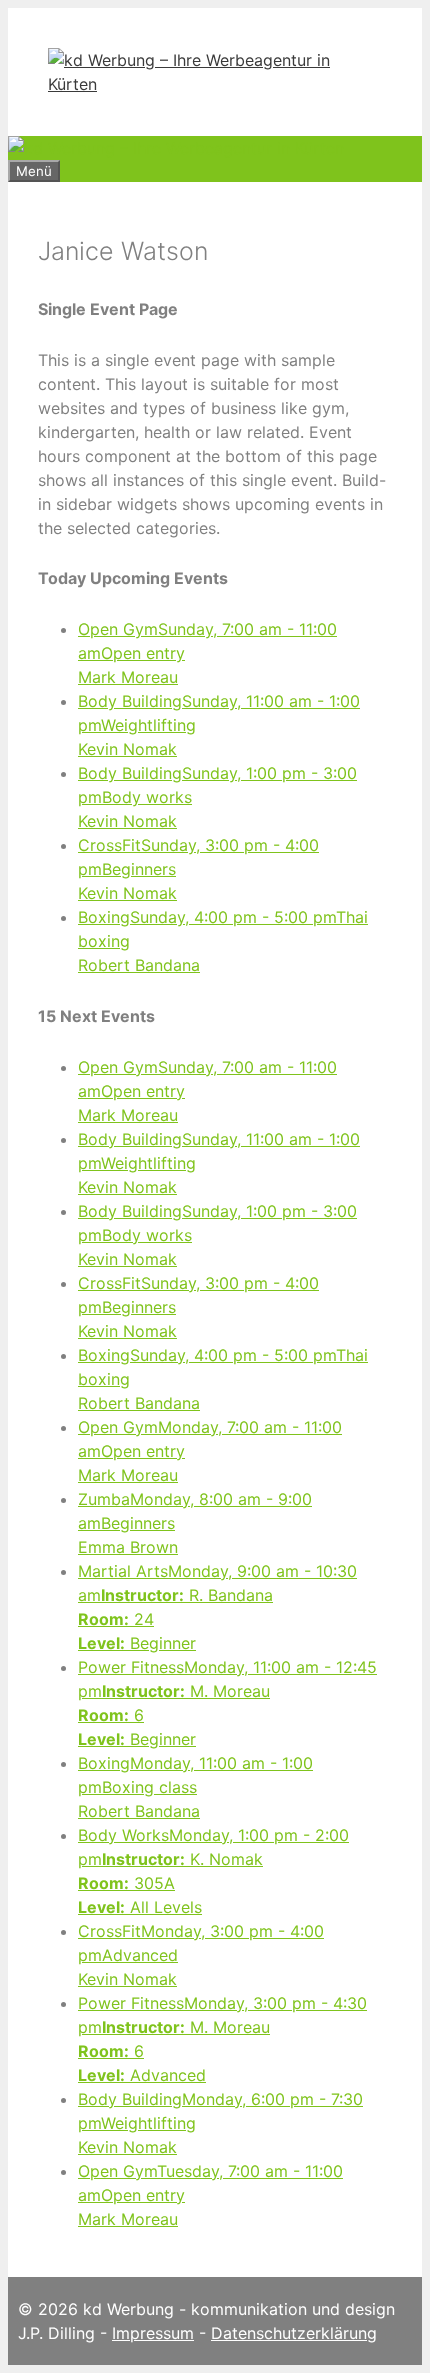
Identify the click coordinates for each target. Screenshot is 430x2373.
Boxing (195, 1787)
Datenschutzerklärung (294, 2333)
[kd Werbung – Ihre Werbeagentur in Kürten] (215, 84)
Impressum (153, 2333)
